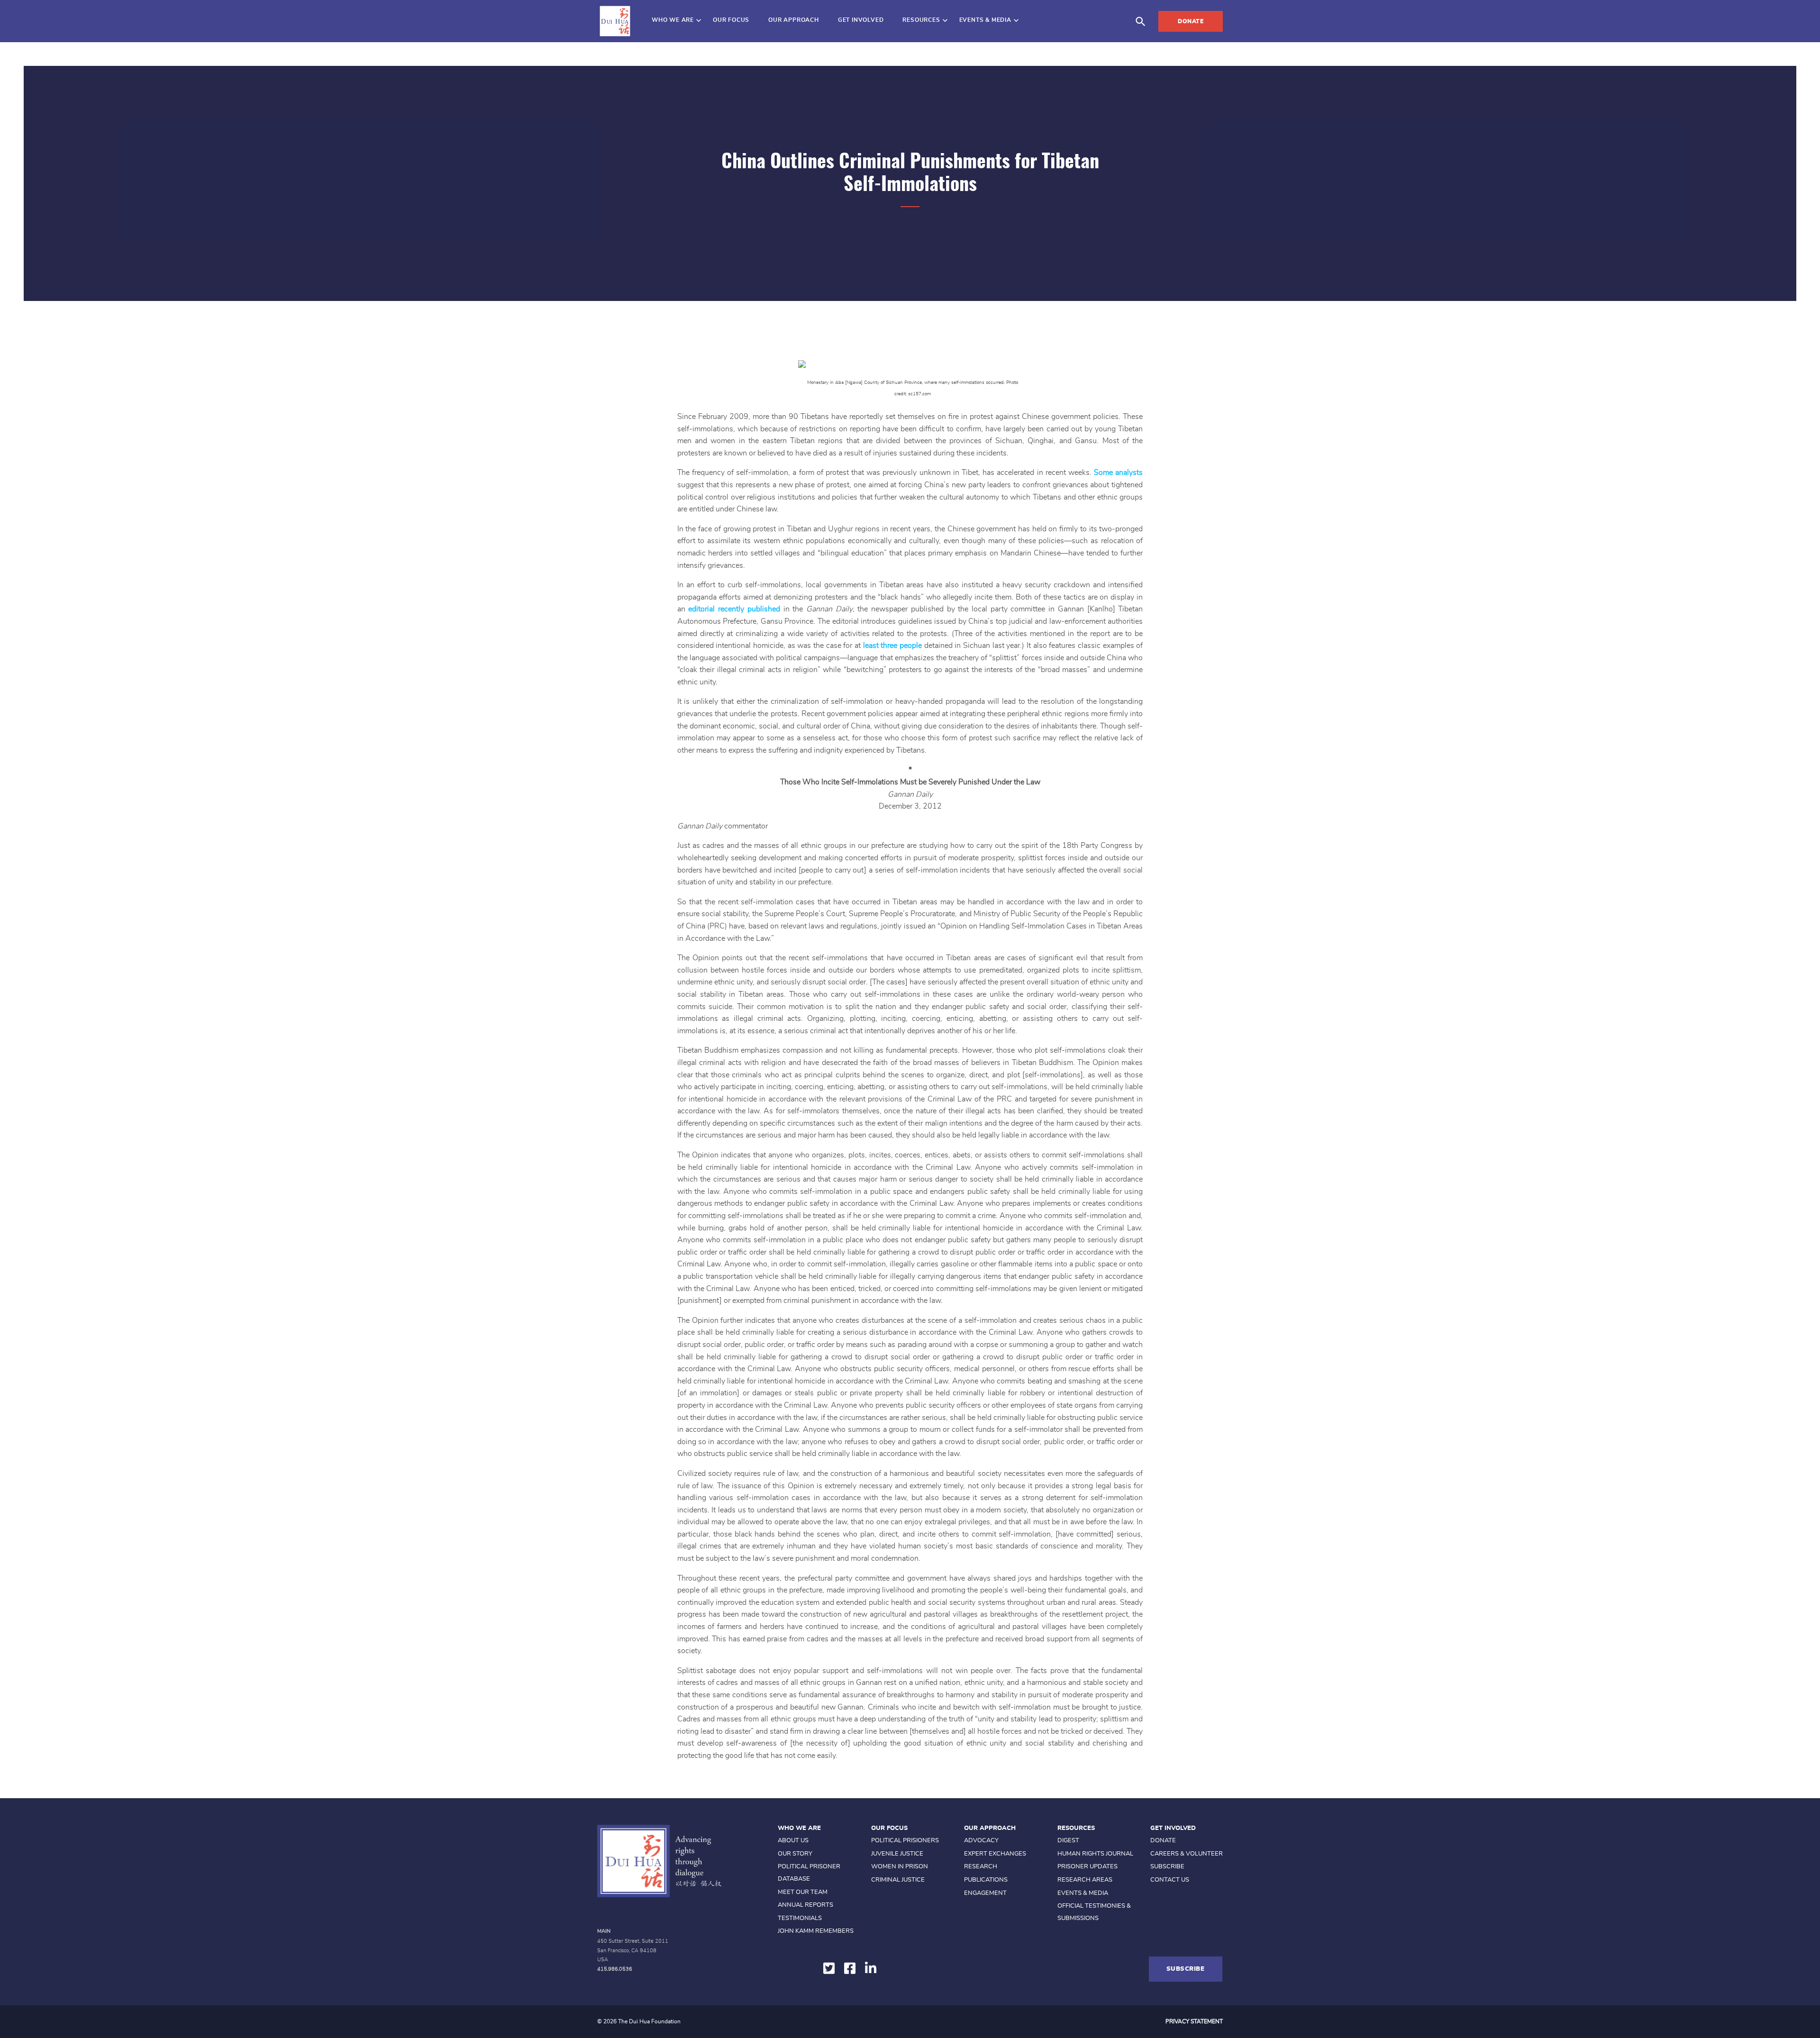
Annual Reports (805, 1905)
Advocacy (981, 1841)
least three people (892, 646)
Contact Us (1170, 1880)
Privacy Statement (1194, 2021)
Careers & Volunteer (1187, 1854)
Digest (1068, 1841)
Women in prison (900, 1867)
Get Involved (861, 20)
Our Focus (731, 20)
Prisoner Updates (1087, 1867)
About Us (793, 1841)
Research (981, 1867)
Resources (921, 20)
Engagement (985, 1893)
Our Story (795, 1854)
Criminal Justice (898, 1880)
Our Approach (794, 20)
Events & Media (985, 20)
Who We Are (673, 20)
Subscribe (1167, 1867)
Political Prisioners (905, 1841)
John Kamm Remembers (816, 1931)
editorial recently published (734, 609)
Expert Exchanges (995, 1854)
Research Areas (1085, 1880)
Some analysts (1118, 473)
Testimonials (800, 1918)
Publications (986, 1880)
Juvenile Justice (897, 1854)
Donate (1191, 21)
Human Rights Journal (1095, 1854)
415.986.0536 (615, 1969)
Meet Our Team (803, 1892)
